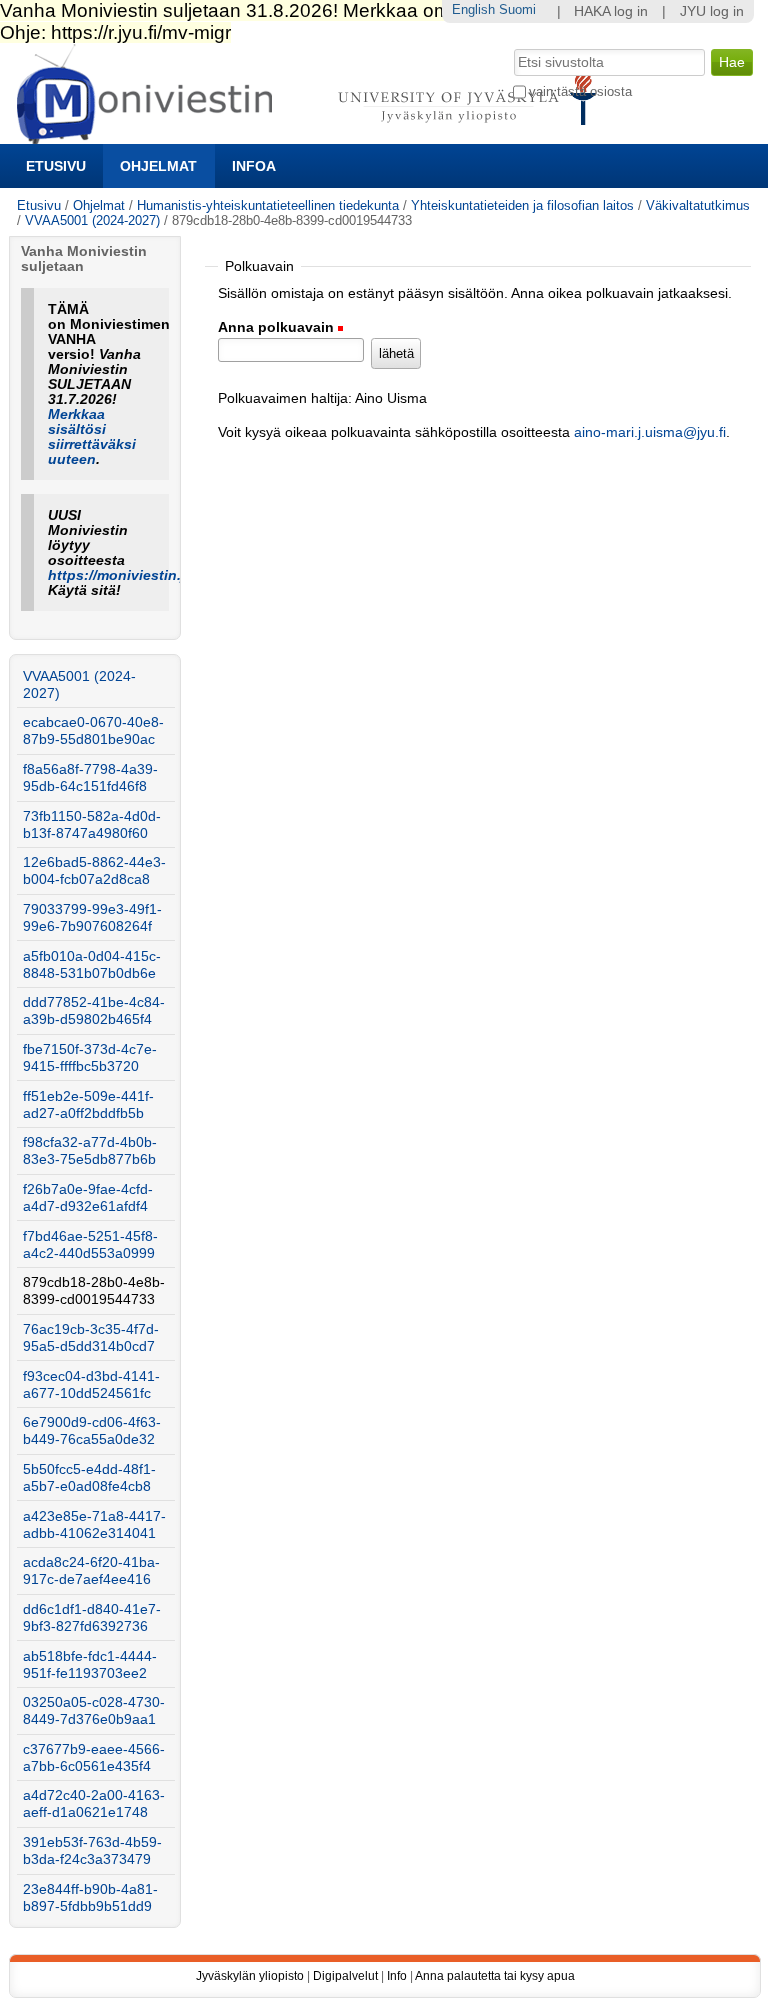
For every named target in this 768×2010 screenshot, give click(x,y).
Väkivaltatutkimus (698, 205)
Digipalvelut (345, 1976)
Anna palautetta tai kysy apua (495, 1976)
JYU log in (712, 11)
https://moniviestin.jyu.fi (131, 575)
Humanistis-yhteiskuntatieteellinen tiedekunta (268, 205)
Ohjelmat (158, 166)
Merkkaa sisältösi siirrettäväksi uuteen (92, 437)
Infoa (254, 166)
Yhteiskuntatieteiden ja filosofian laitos (522, 205)
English (473, 9)
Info (397, 1976)
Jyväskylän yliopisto (250, 1976)
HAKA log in (611, 11)
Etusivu (56, 166)
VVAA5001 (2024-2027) (92, 220)
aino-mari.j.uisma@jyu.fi (650, 432)
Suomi (517, 9)
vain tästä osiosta (580, 91)
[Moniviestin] (312, 135)
